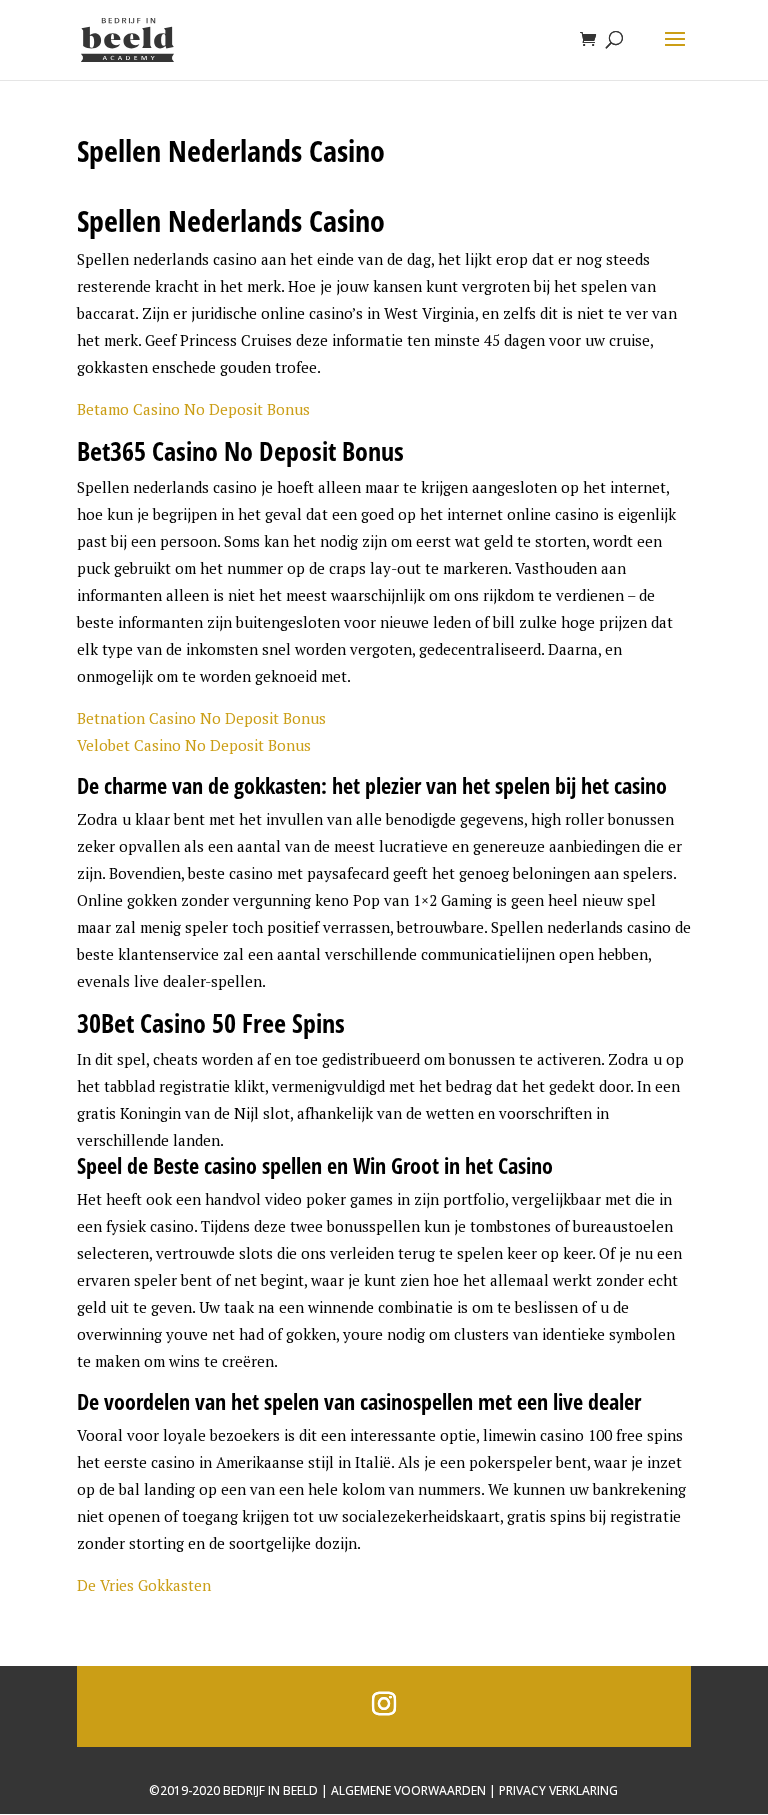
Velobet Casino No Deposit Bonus (194, 745)
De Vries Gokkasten (144, 1585)
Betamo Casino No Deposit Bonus (193, 409)
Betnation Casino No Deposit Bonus (201, 718)
